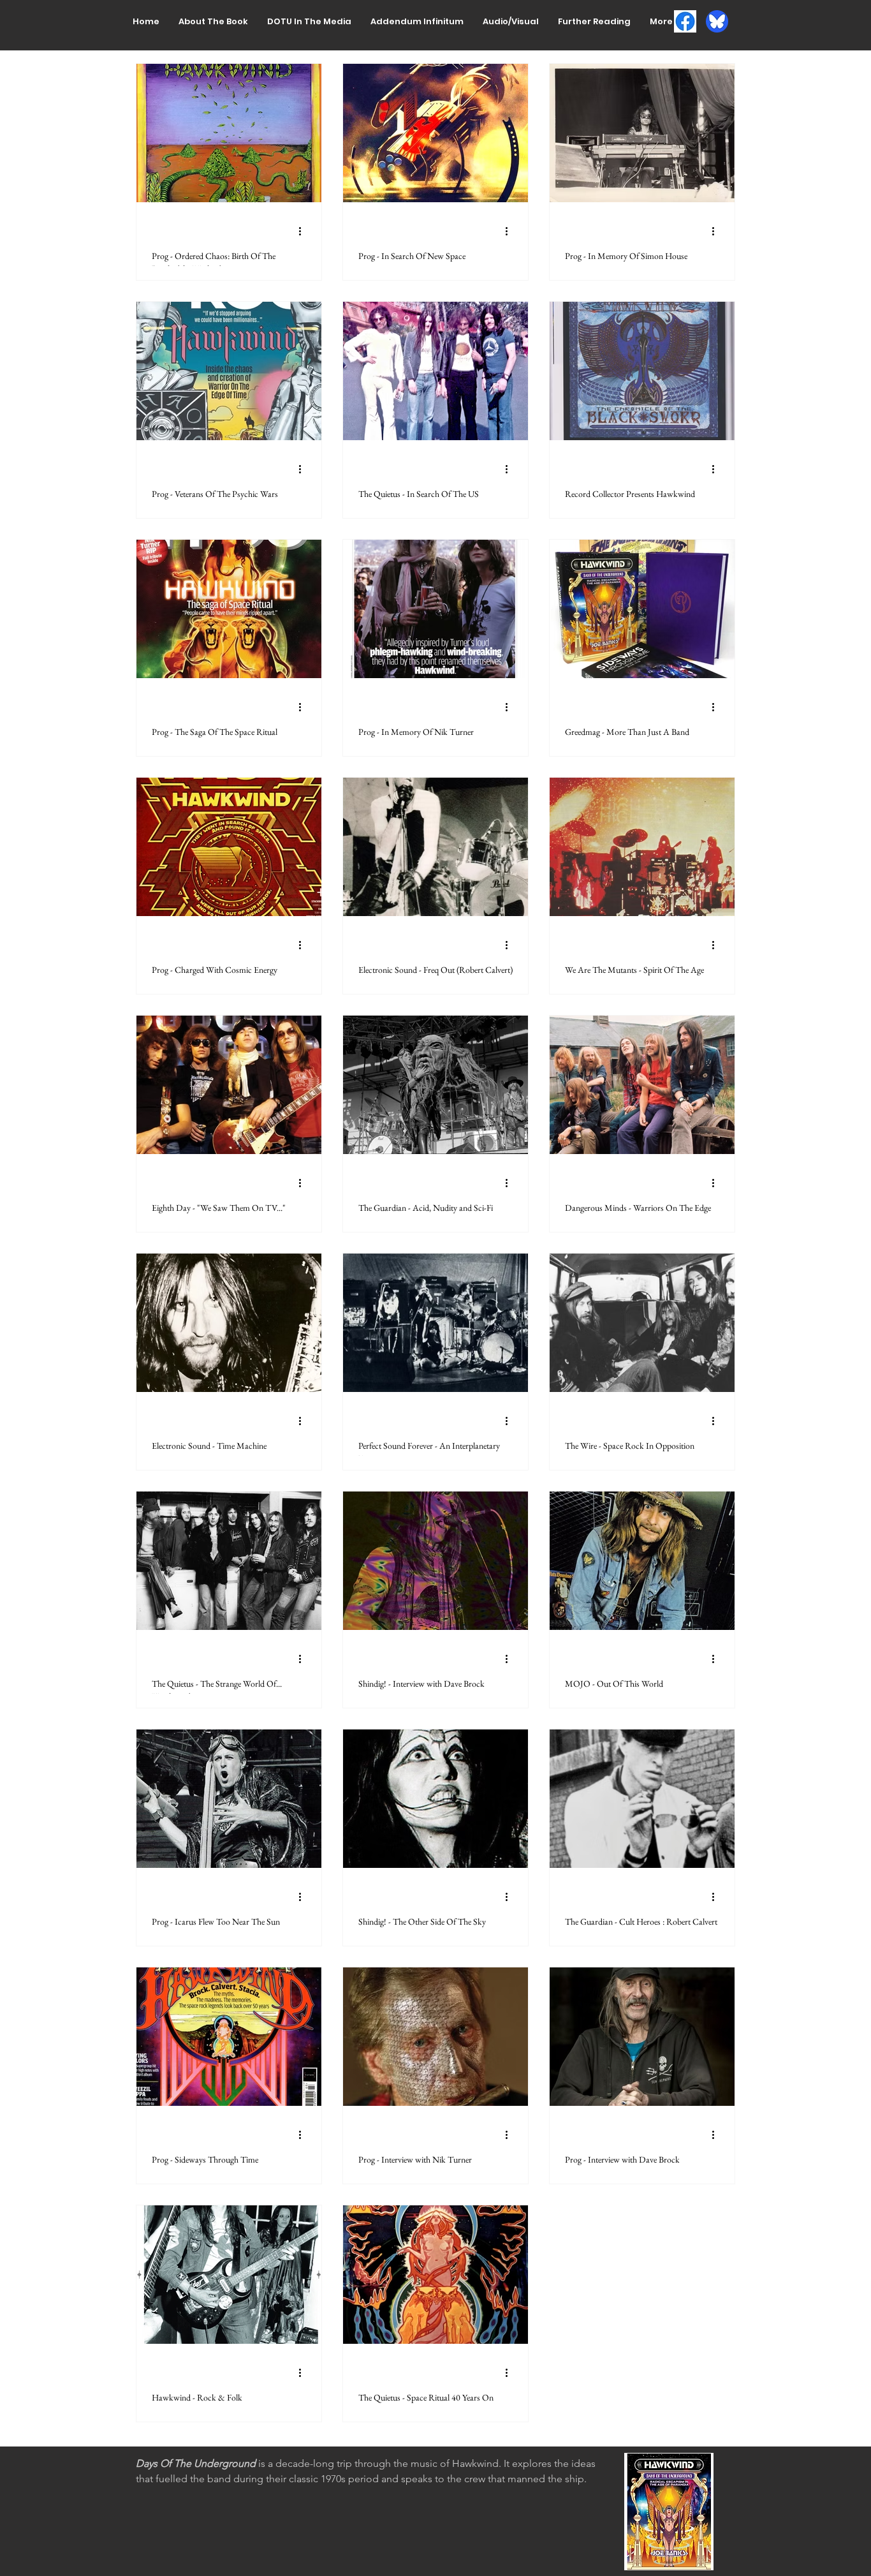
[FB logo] (685, 21)
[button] (213, 21)
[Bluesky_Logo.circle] (717, 21)
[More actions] (304, 231)
